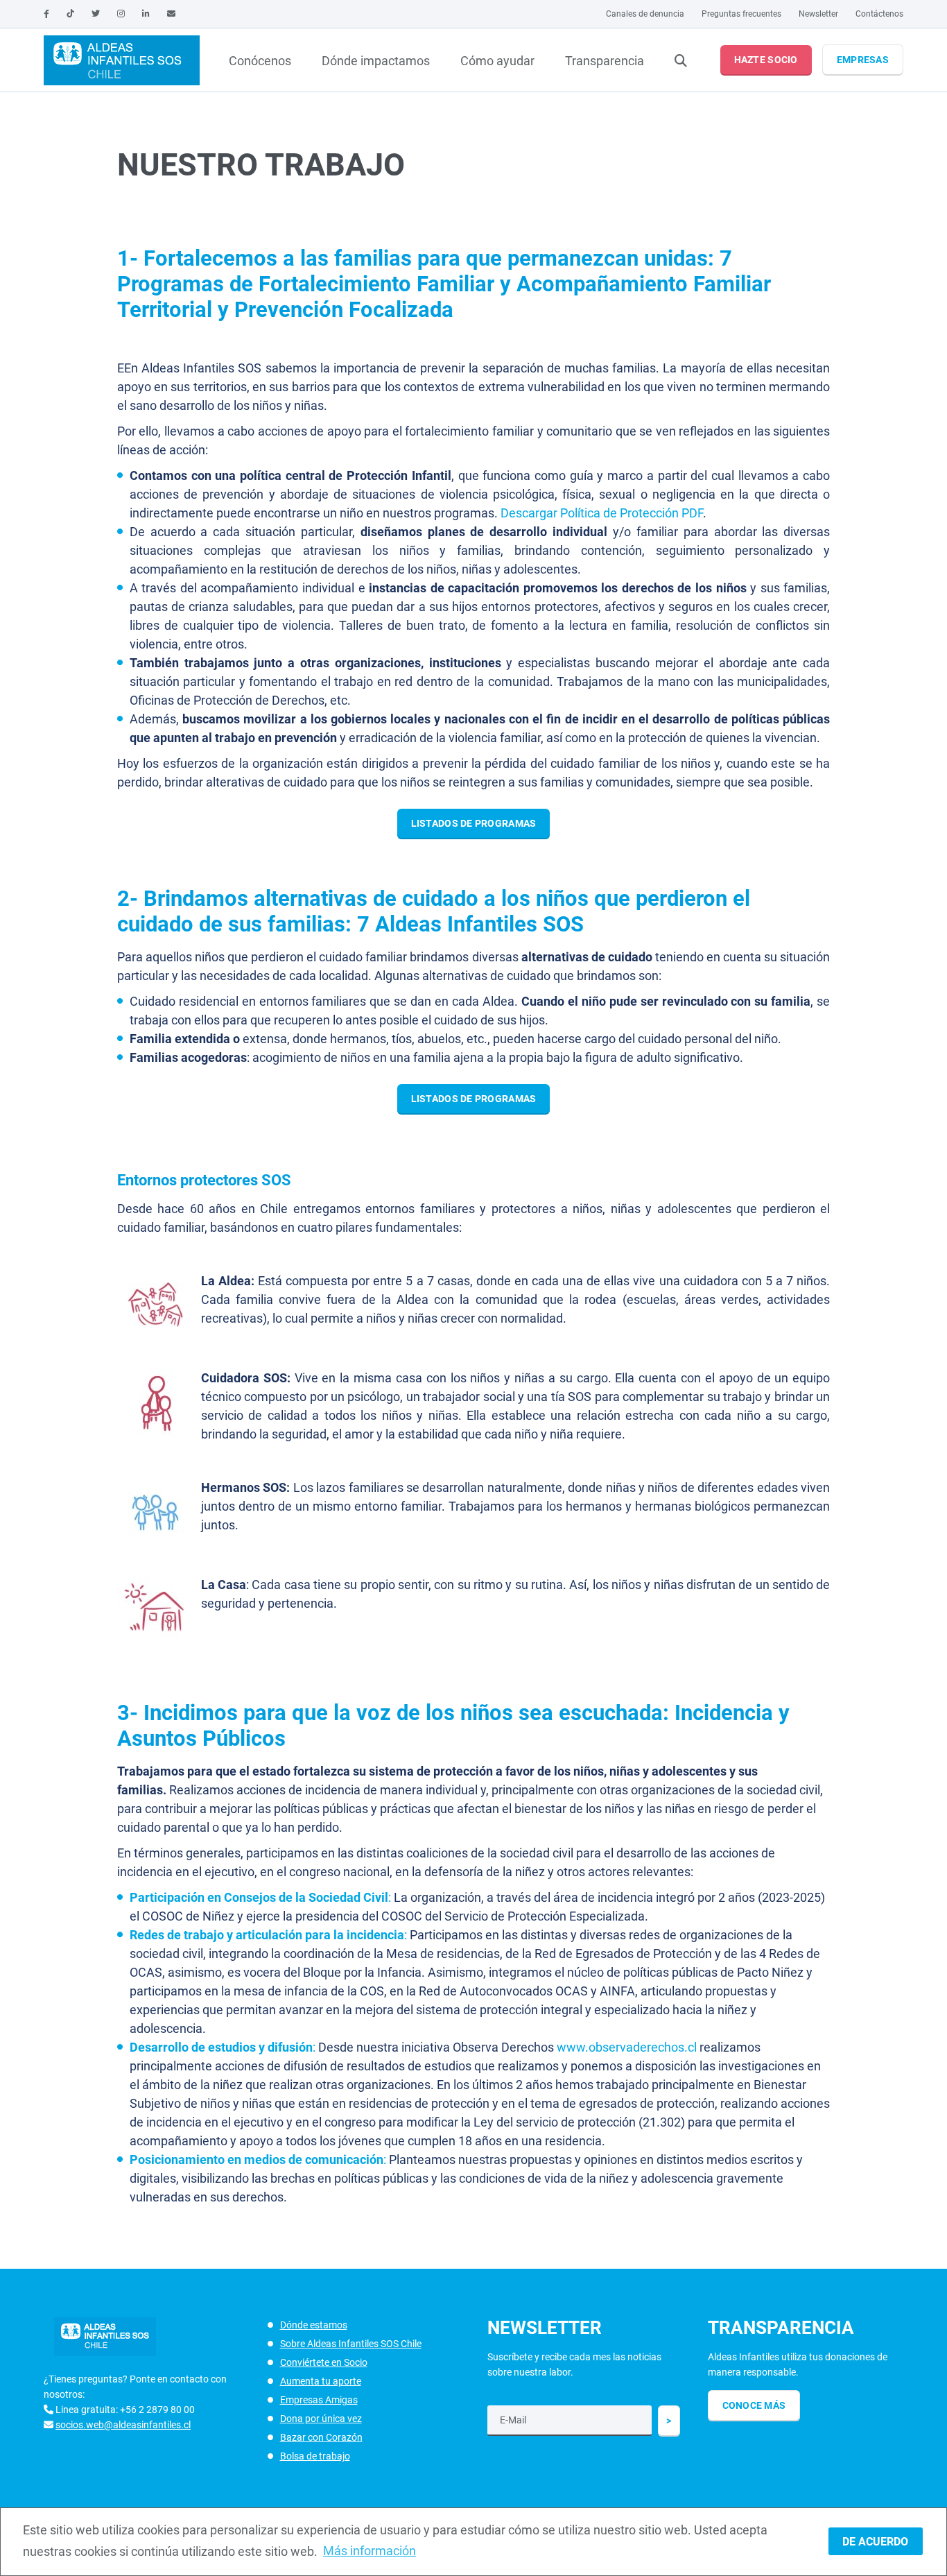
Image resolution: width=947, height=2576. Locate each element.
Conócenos (260, 61)
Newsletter (818, 14)
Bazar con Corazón (321, 2437)
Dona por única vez (321, 2419)
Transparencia (605, 61)
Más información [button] (370, 2551)
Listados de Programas (474, 823)
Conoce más (754, 2405)
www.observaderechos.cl (627, 2047)
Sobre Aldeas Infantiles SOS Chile (351, 2344)
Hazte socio (766, 60)
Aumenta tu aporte (321, 2381)
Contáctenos (879, 14)
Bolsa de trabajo (315, 2456)
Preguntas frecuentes (741, 14)
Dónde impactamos (376, 61)
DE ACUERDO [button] (875, 2542)
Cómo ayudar (497, 61)
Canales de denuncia (645, 14)
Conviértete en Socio (324, 2362)
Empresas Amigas (319, 2400)
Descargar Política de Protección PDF (602, 513)
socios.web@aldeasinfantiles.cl (123, 2425)
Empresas (863, 60)
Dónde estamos (314, 2325)
